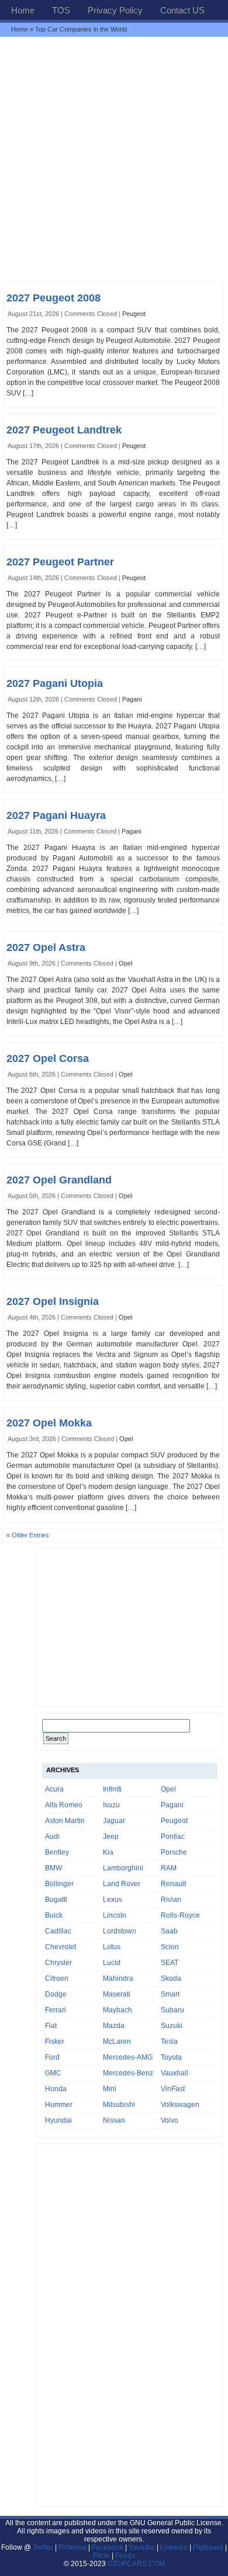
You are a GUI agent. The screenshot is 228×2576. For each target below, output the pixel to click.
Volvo (170, 2120)
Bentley (57, 1852)
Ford (52, 2057)
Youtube (142, 2547)
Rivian (171, 1900)
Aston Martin (65, 1821)
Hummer (59, 2105)
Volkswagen (180, 2105)
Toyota (171, 2057)
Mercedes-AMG (128, 2057)
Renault (173, 1884)
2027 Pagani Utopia (55, 683)
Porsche (174, 1852)
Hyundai (58, 2120)
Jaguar (114, 1821)
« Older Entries (28, 1535)
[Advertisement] (114, 159)
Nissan (114, 2120)
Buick (54, 1915)
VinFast (173, 2089)
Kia (108, 1852)
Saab (169, 1931)
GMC (53, 2073)
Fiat (51, 2026)
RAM (169, 1868)
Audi (52, 1836)
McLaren (117, 2042)
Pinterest (72, 2547)
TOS (61, 10)
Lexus (113, 1900)
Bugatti (56, 1900)
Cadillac (58, 1931)
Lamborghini (123, 1868)
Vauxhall (175, 2073)
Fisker (55, 2042)
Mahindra (118, 1978)
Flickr (101, 2556)
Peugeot (134, 314)
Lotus (112, 1947)
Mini (110, 2089)
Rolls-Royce (180, 1915)
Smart (170, 1994)
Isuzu (111, 1805)
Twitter (44, 2547)
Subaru (172, 2010)
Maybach (118, 2010)
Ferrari (56, 2010)
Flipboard (208, 2547)
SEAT (170, 1963)
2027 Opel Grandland (59, 1180)
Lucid (112, 1963)
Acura (54, 1789)
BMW (53, 1868)
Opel (125, 963)
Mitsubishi (119, 2105)
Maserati (117, 1994)
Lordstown (120, 1931)
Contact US (182, 10)
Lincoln (115, 1915)
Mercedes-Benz (128, 2073)
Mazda (114, 2026)
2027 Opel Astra (46, 947)
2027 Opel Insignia (53, 1301)
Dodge (56, 1994)
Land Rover (122, 1884)
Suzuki (172, 2026)
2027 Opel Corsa (48, 1058)
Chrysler (58, 1963)
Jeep (111, 1836)
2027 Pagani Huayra (56, 815)
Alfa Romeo (64, 1805)
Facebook (108, 2547)
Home (23, 10)
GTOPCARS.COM (136, 2564)
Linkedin (174, 2547)
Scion (170, 1947)
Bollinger (59, 1884)
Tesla (169, 2042)
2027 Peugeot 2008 (53, 298)
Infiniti (112, 1789)
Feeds (125, 2556)
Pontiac (173, 1836)
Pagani (132, 699)
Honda (56, 2089)
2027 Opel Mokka (49, 1423)
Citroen (57, 1978)
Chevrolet (61, 1947)
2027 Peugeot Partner (60, 562)
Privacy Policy (115, 10)
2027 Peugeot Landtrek (64, 430)
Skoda (171, 1978)
